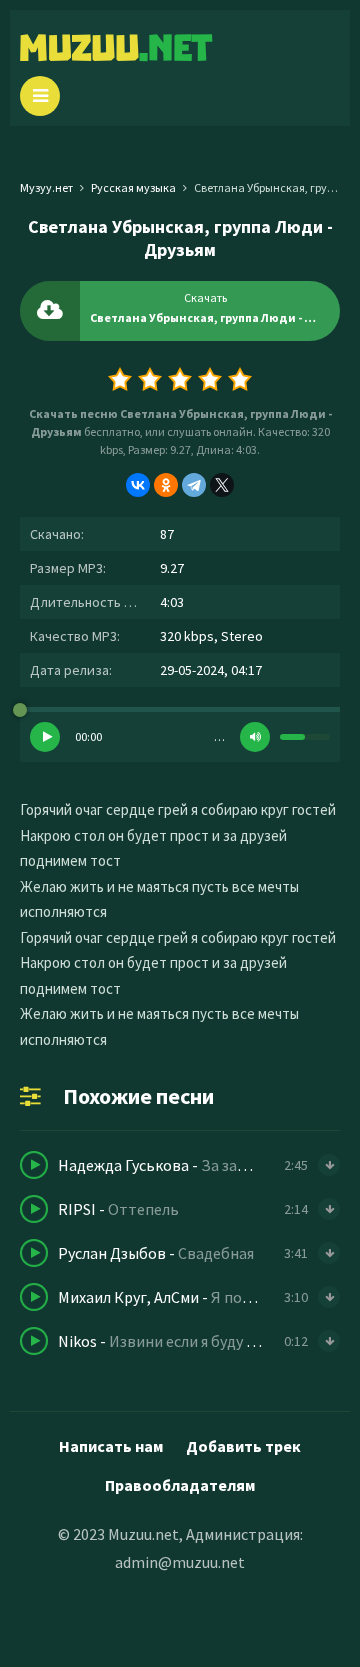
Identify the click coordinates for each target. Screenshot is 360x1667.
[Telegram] (194, 485)
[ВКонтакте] (138, 485)
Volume (255, 737)
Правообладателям (180, 1485)
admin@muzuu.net (180, 1562)
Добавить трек (243, 1446)
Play (45, 737)
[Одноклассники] (166, 485)
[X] (222, 485)
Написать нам (111, 1446)
